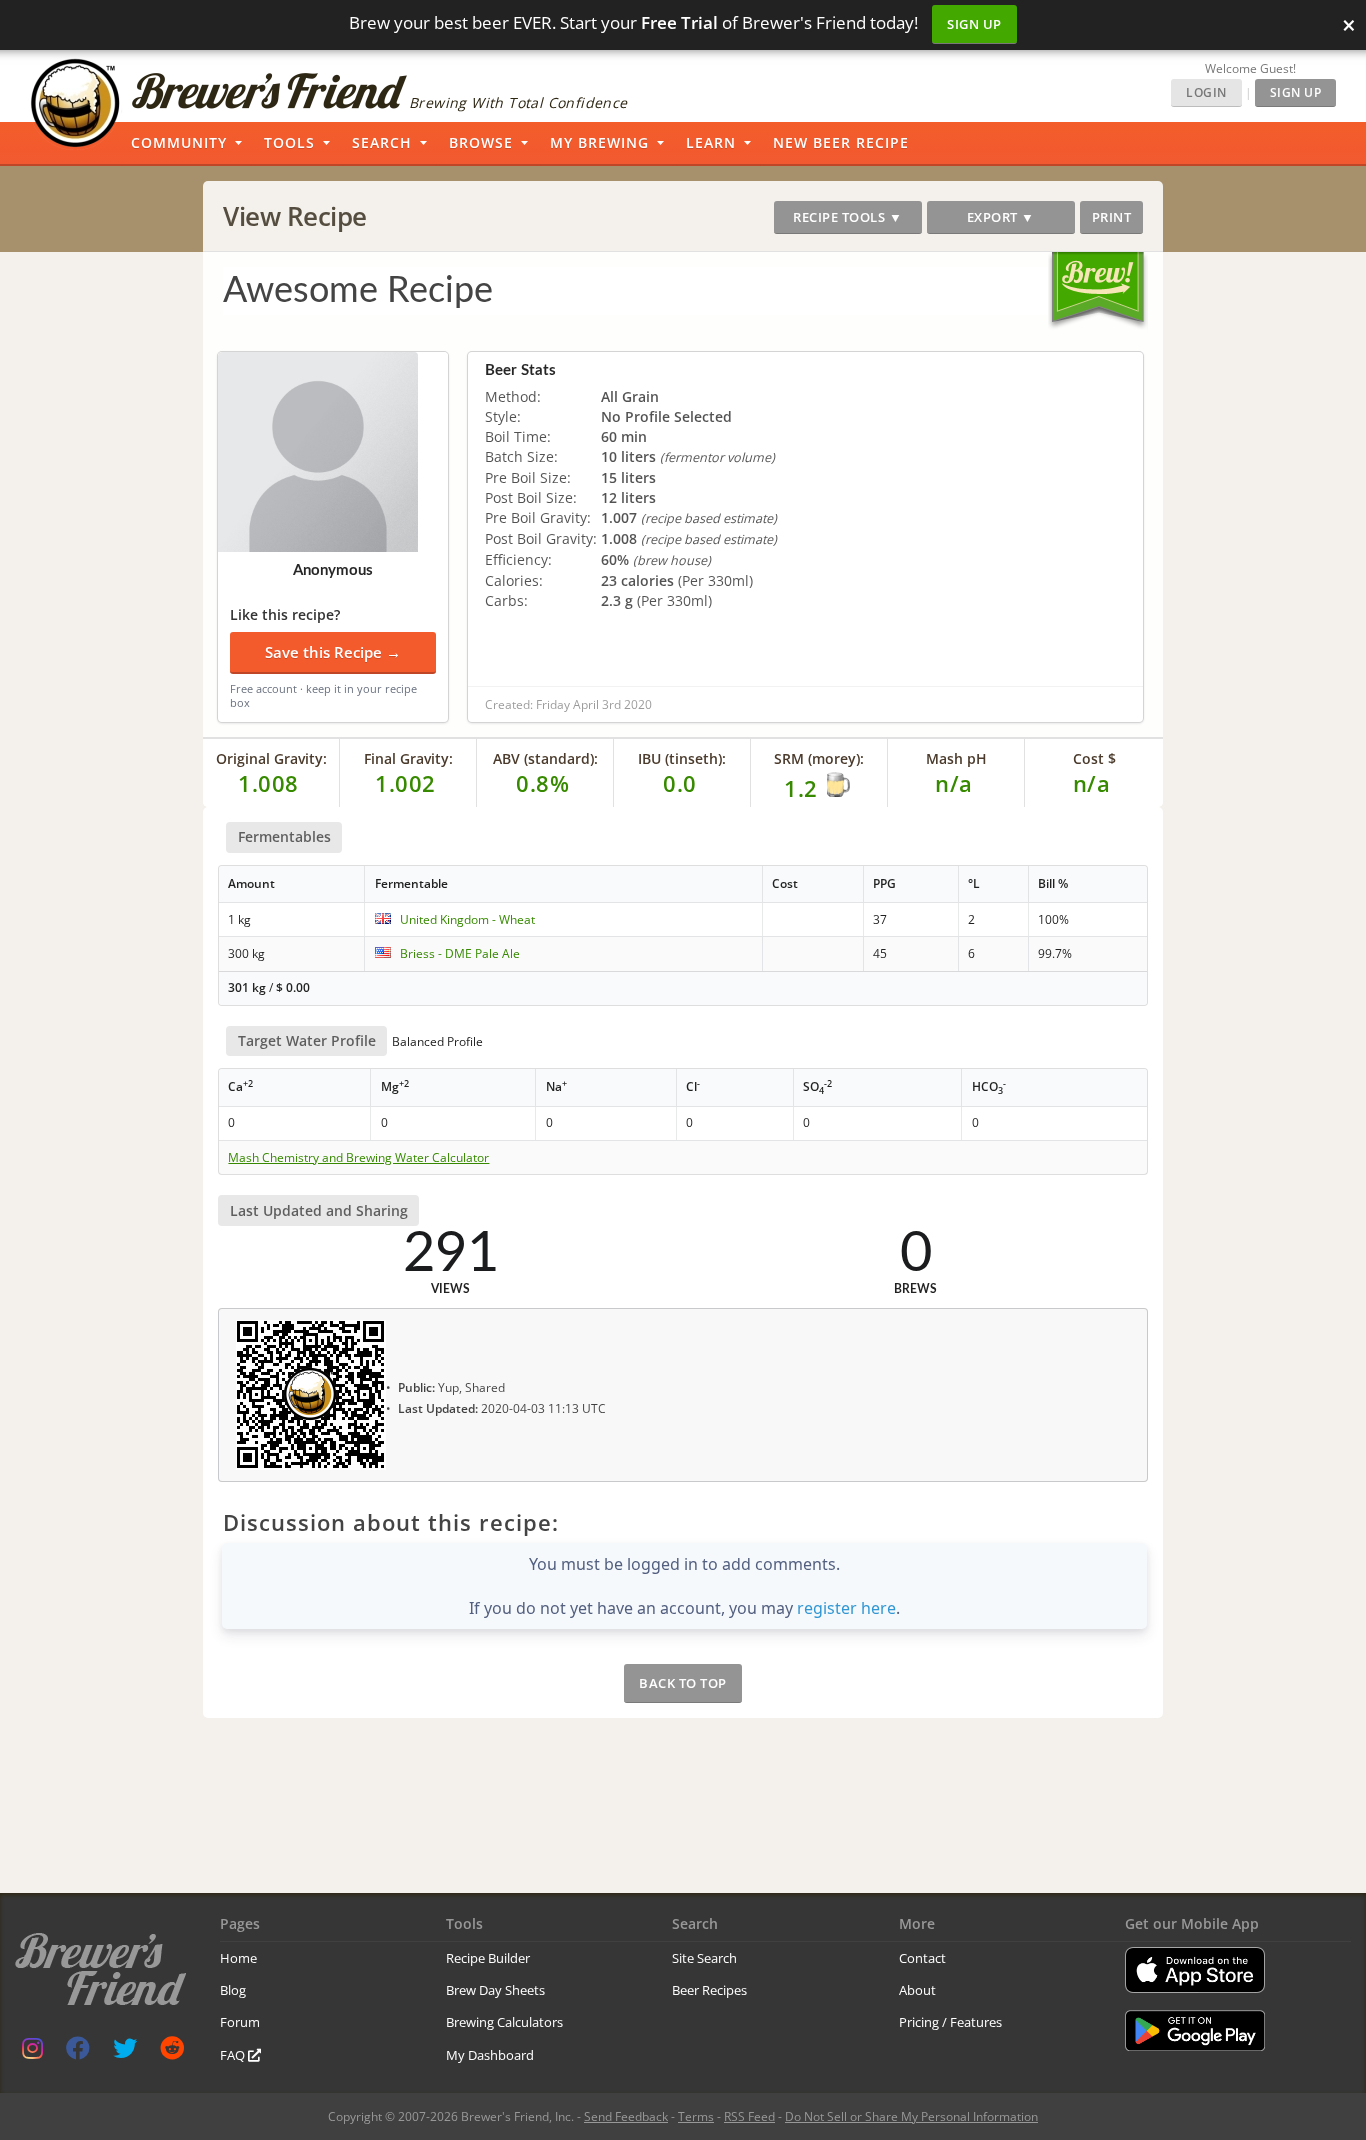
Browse (481, 142)
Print (1112, 217)
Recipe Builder (488, 1958)
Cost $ (1094, 758)
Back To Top (683, 1683)
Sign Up (974, 24)
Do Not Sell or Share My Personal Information (911, 2116)
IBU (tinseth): (682, 758)
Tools (289, 142)
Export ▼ (1001, 217)
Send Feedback (626, 2116)
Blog (233, 1990)
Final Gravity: (408, 758)
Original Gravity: (271, 758)
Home (238, 1958)
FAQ (234, 2055)
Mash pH (956, 758)
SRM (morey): (819, 758)
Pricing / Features (950, 2022)
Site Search (704, 1958)
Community (179, 142)
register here (846, 1608)
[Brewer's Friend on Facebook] (78, 2052)
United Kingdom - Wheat (467, 919)
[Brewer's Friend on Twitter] (125, 2052)
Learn (711, 142)
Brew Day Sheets (495, 1990)
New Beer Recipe (841, 142)
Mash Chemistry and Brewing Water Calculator (358, 1158)
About (917, 1990)
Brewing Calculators (504, 2022)
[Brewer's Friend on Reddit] (172, 2052)
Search (382, 142)
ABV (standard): (545, 758)
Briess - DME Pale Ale (460, 953)
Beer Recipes (709, 1990)
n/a (1092, 783)
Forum (240, 2022)
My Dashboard (490, 2055)
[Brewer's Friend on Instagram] (32, 2052)
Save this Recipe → (333, 652)
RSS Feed (749, 2116)
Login (1206, 92)
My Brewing (599, 142)
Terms (696, 2116)
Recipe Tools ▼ (847, 217)
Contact (922, 1958)
